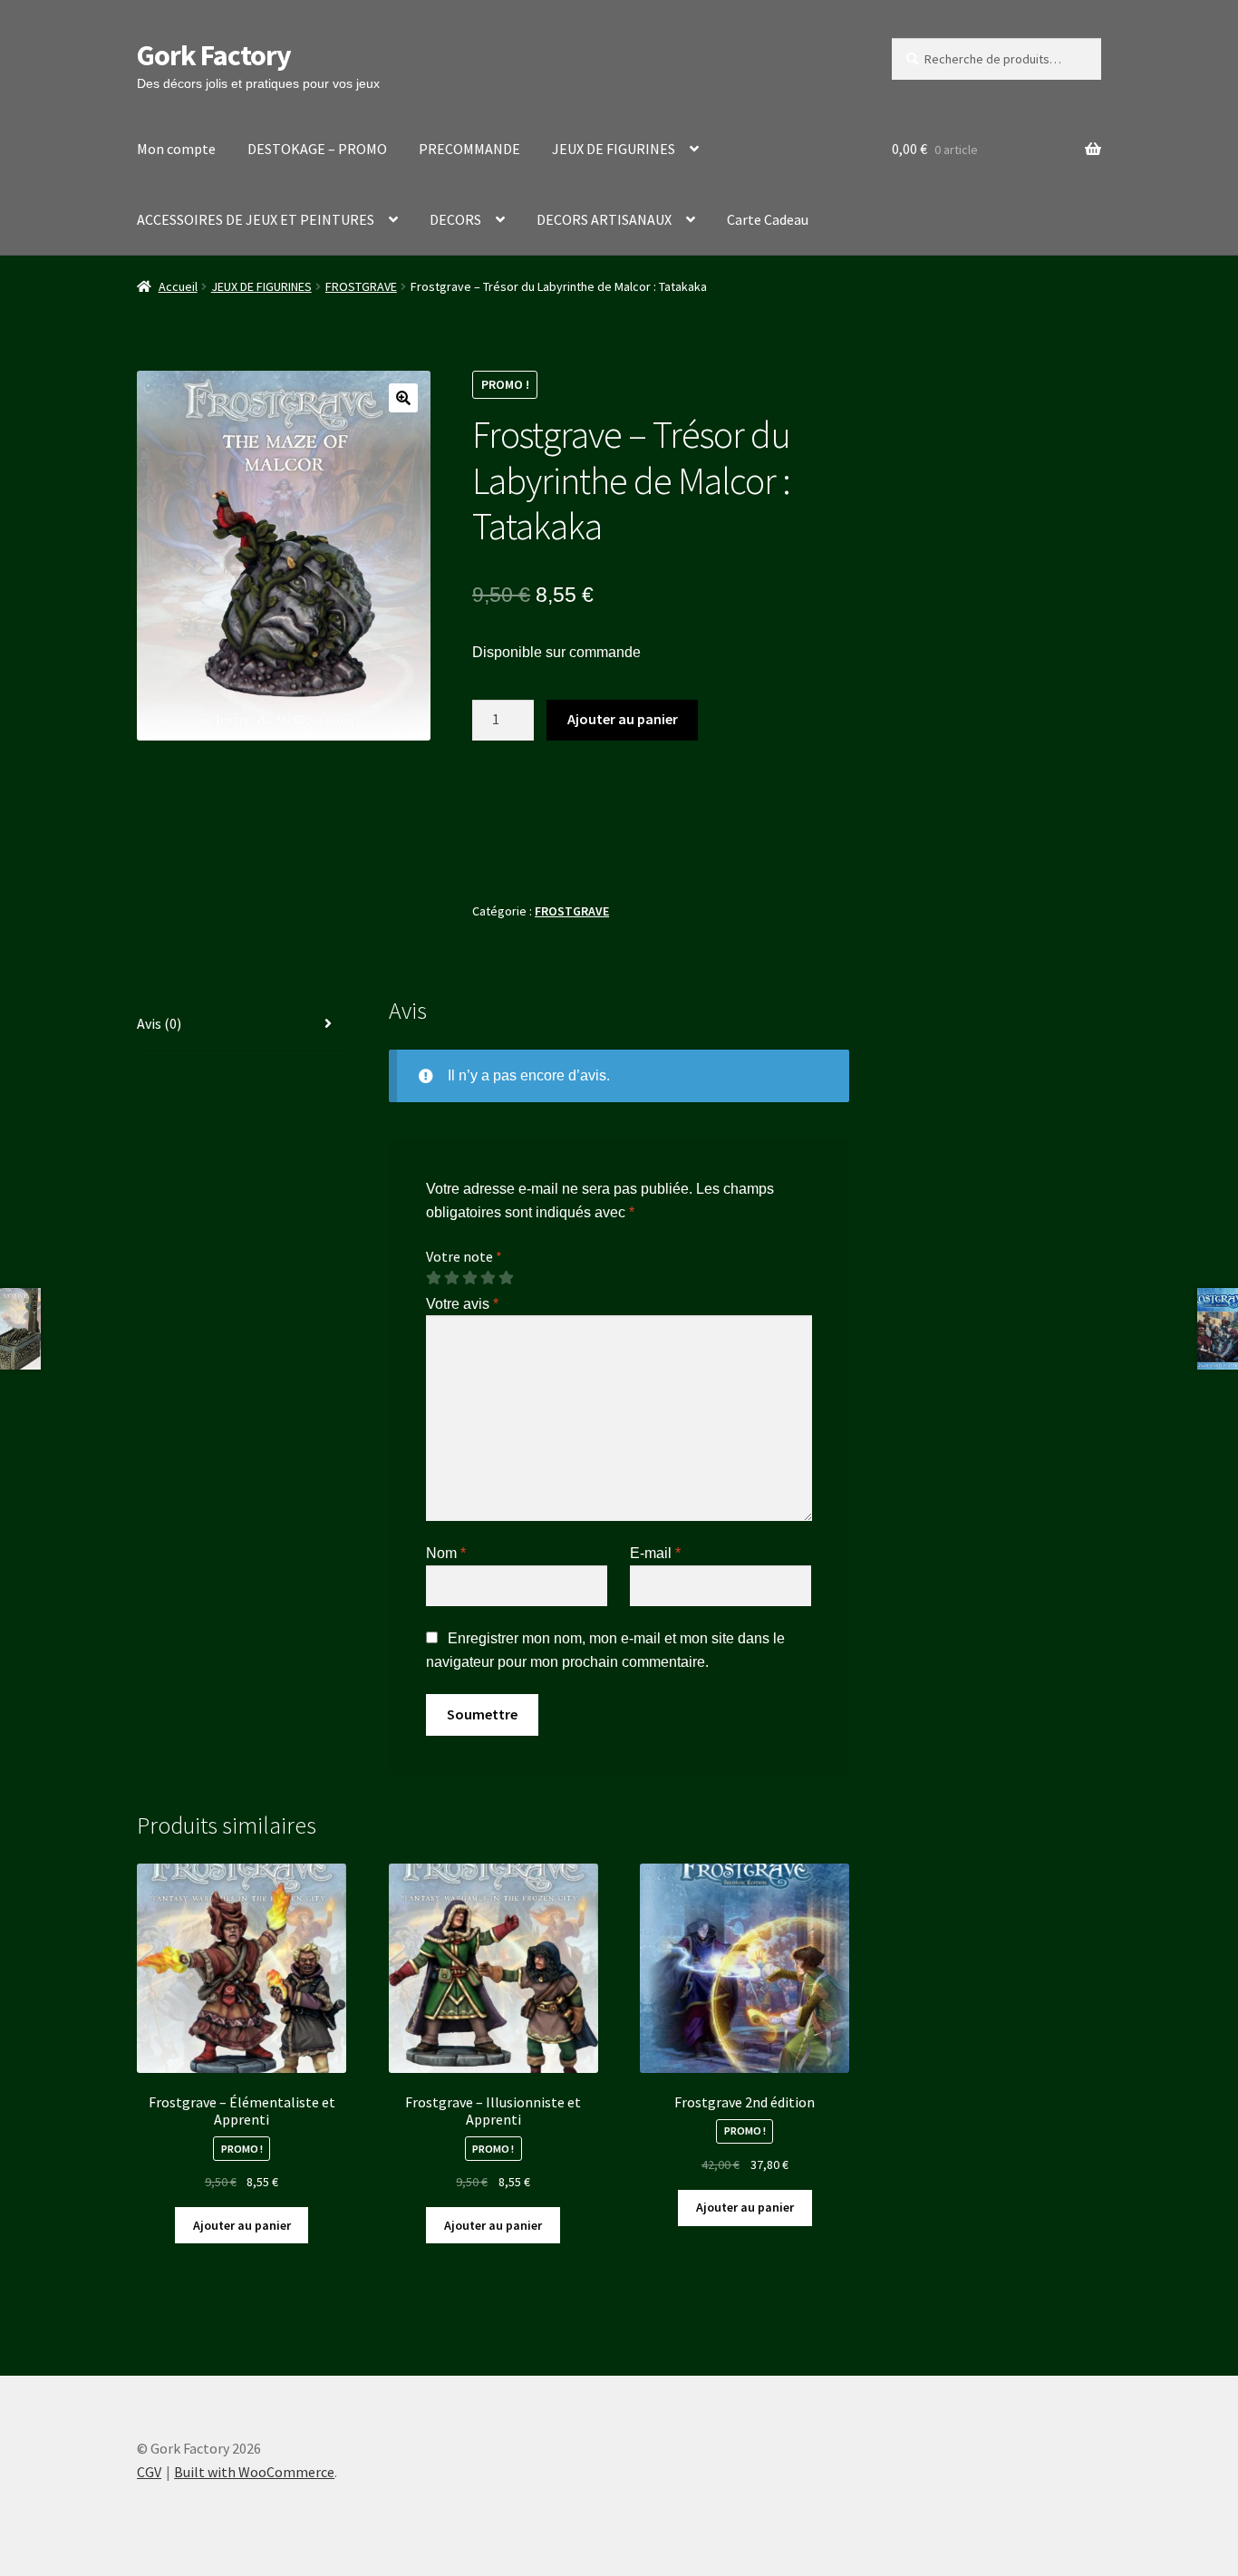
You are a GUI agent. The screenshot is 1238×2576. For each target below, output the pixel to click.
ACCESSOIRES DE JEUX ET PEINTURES (256, 219)
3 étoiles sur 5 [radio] (469, 1278)
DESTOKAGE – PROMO (317, 149)
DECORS (455, 219)
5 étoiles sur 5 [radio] (506, 1278)
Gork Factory (214, 55)
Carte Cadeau (768, 219)
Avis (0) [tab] (159, 1023)
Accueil (178, 286)
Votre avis (462, 1304)
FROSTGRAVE (361, 286)
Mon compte (176, 149)
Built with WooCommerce (254, 2472)
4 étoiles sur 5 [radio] (488, 1278)
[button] (403, 398)
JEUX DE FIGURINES (614, 149)
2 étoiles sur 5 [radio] (451, 1278)
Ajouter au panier (623, 719)
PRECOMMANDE (469, 149)
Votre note (464, 1256)
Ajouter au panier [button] (242, 2225)
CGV (149, 2472)
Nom (446, 1553)
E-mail (655, 1553)
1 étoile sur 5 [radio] (433, 1278)
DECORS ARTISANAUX (604, 219)
